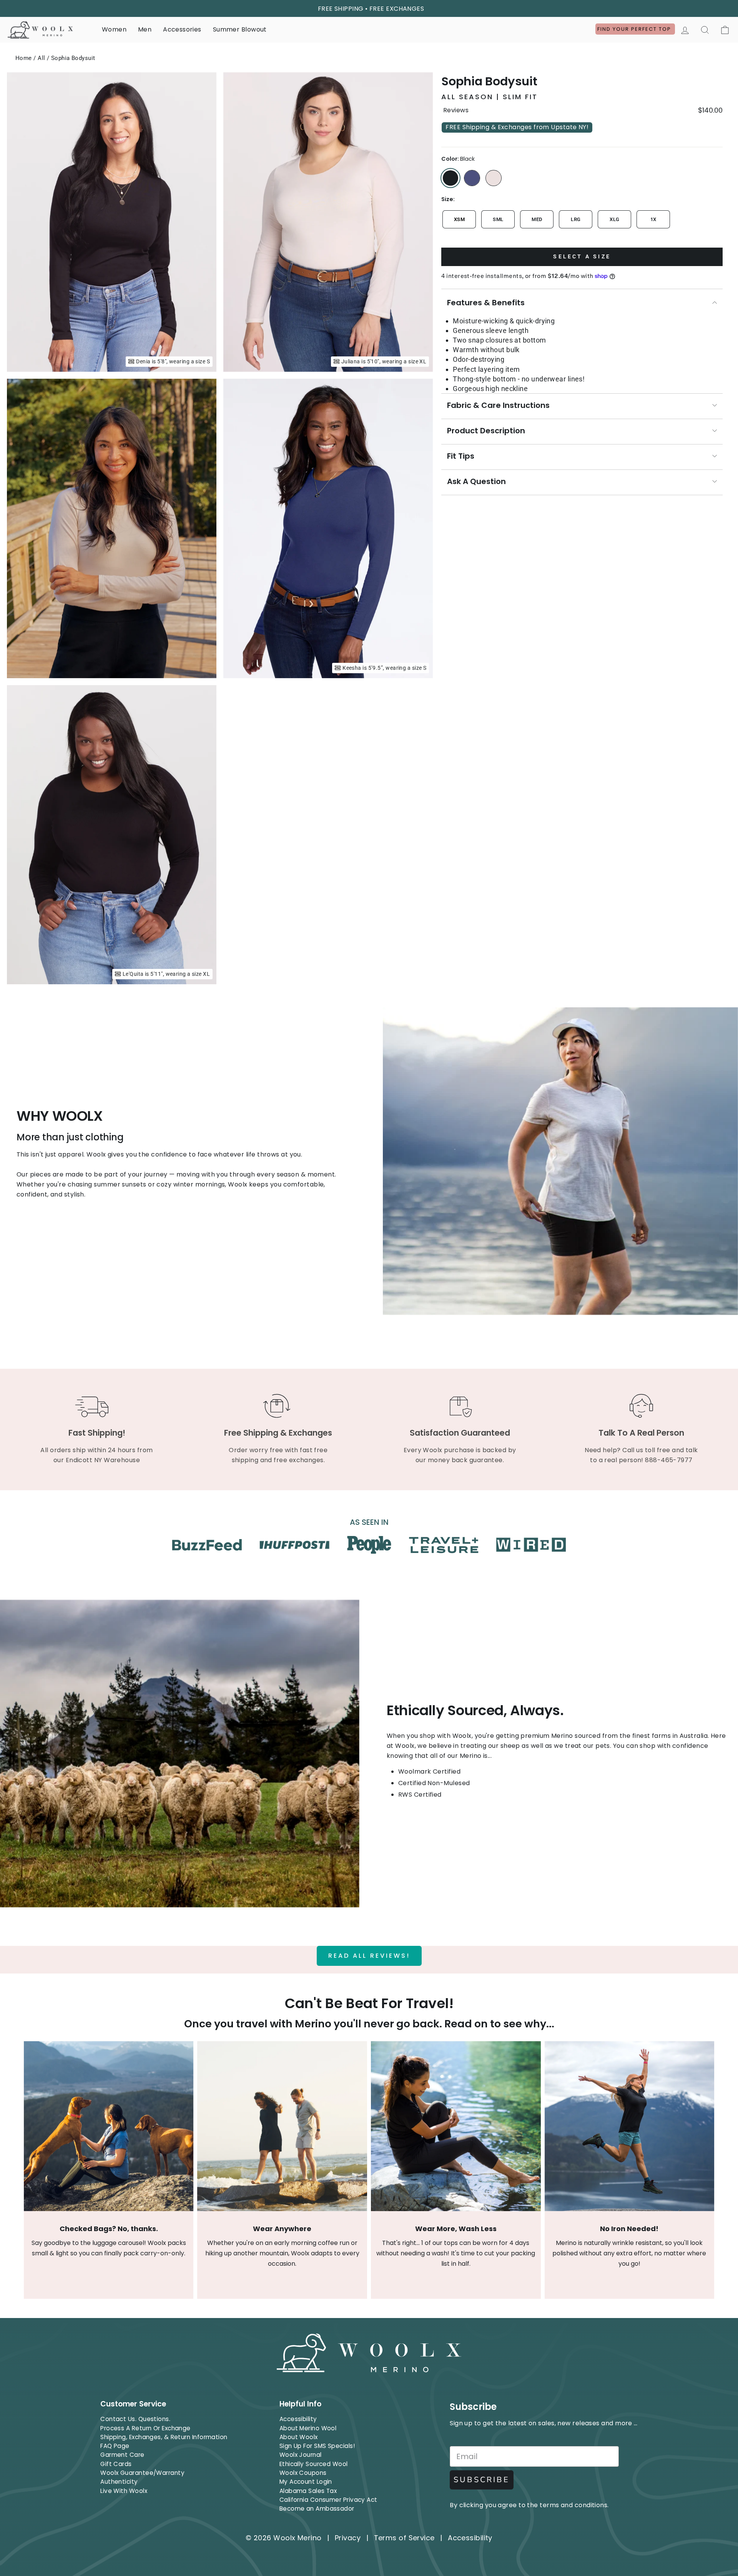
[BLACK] (450, 178)
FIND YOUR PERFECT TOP (635, 29)
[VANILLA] (494, 178)
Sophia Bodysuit (73, 58)
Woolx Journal (301, 2455)
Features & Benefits (486, 303)
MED (537, 219)
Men (145, 29)
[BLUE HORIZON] (472, 178)
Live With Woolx (124, 2491)
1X (653, 219)
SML (498, 219)
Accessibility (298, 2419)
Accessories (182, 29)
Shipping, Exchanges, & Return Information (164, 2437)
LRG (576, 219)
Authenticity (119, 2482)
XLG (614, 219)
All (41, 58)
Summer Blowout (240, 29)
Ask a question (476, 481)
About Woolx (299, 2437)
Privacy (348, 2538)
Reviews (456, 110)
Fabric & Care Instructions (498, 405)
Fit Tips (461, 456)
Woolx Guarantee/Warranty (142, 2473)
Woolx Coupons (303, 2473)
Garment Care (122, 2455)
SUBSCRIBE (482, 2480)
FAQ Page (115, 2446)
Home (24, 58)
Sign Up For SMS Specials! (317, 2446)
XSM (459, 219)
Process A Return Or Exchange (145, 2428)
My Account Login (306, 2482)
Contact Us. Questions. (135, 2419)
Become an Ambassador (317, 2509)
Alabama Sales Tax (308, 2491)
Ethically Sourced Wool (314, 2464)
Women (114, 29)
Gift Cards (116, 2464)
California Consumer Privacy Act (328, 2500)
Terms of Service (404, 2538)
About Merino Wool (308, 2428)
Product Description (486, 431)
